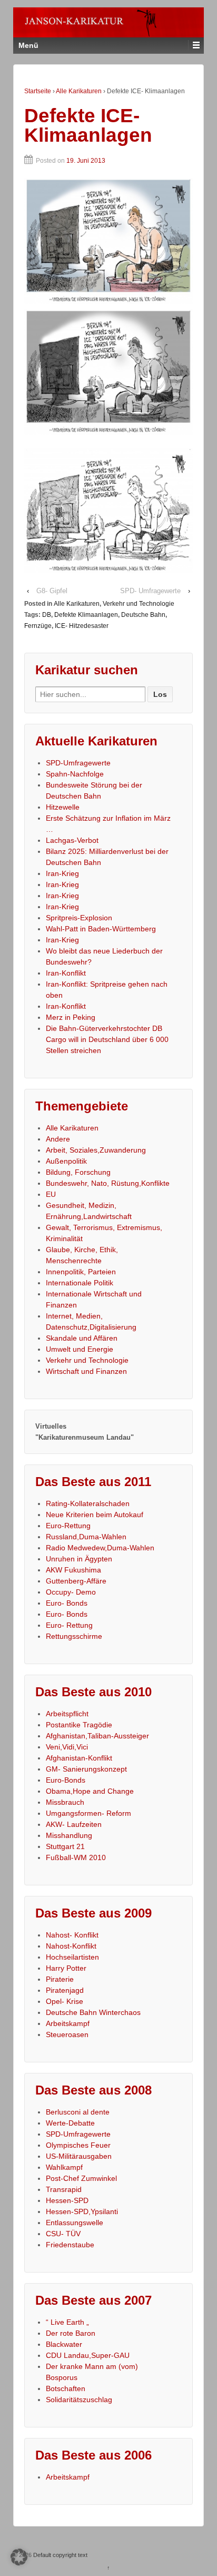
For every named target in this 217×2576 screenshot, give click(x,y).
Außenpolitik (66, 1161)
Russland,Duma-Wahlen (86, 1537)
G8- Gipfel (52, 591)
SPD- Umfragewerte (150, 591)
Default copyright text (60, 2555)
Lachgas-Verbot (72, 840)
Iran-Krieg (62, 873)
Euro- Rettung (69, 1625)
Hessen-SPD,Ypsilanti (82, 2211)
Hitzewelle (63, 807)
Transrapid (64, 2189)
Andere (58, 1139)
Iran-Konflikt (66, 973)
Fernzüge (38, 626)
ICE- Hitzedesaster (82, 626)
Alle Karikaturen (79, 91)
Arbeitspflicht (67, 1714)
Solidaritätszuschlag (79, 2400)
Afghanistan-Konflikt (79, 1758)
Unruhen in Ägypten (79, 1559)
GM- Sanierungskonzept (86, 1769)
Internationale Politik (80, 1283)
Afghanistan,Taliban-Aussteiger (97, 1736)
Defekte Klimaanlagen (86, 615)
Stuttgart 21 (65, 1846)
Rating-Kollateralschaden (88, 1503)
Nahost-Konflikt (71, 1946)
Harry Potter (66, 1968)
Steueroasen (67, 2034)
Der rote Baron (71, 2333)
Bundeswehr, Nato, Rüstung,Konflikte (108, 1183)
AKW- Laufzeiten (74, 1824)
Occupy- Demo (71, 1592)
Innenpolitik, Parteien (81, 1272)
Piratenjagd (65, 1990)
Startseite (38, 91)
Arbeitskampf (68, 2023)
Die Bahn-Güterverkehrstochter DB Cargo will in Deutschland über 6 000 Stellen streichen (107, 1039)
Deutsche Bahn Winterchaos (93, 2012)
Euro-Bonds (66, 1780)
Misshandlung (69, 1835)
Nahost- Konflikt (72, 1935)
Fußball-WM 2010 (76, 1857)
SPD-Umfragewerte (78, 763)
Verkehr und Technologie (139, 604)
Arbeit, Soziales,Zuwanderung (96, 1150)
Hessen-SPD (67, 2200)
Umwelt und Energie (80, 1349)
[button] (19, 2557)
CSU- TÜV (63, 2234)
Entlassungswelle (75, 2223)
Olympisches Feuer (78, 2145)
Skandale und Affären (82, 1338)
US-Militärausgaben (79, 2156)
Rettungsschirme (74, 1636)
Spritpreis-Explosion (79, 918)
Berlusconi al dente (78, 2112)
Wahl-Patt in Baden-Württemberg (101, 929)
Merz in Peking (71, 1017)
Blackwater (64, 2344)
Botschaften (66, 2388)
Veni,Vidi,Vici (67, 1747)
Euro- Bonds (67, 1603)
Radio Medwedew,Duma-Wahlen (100, 1548)
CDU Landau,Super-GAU (88, 2355)
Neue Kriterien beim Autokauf (95, 1515)
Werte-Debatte (70, 2123)
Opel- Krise (65, 2001)
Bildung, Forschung (78, 1172)
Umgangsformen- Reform (88, 1813)
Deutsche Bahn (143, 615)
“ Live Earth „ (67, 2322)
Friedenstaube (70, 2245)
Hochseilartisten (72, 1957)
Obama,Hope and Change (90, 1791)
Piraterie (60, 1979)
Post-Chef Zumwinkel (81, 2178)
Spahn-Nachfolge (75, 774)
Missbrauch (65, 1802)
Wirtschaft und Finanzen (86, 1371)
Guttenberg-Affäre (76, 1581)
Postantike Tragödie (79, 1725)
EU (51, 1194)
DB (47, 615)
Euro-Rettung (68, 1526)
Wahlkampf (64, 2167)
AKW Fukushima (73, 1570)
